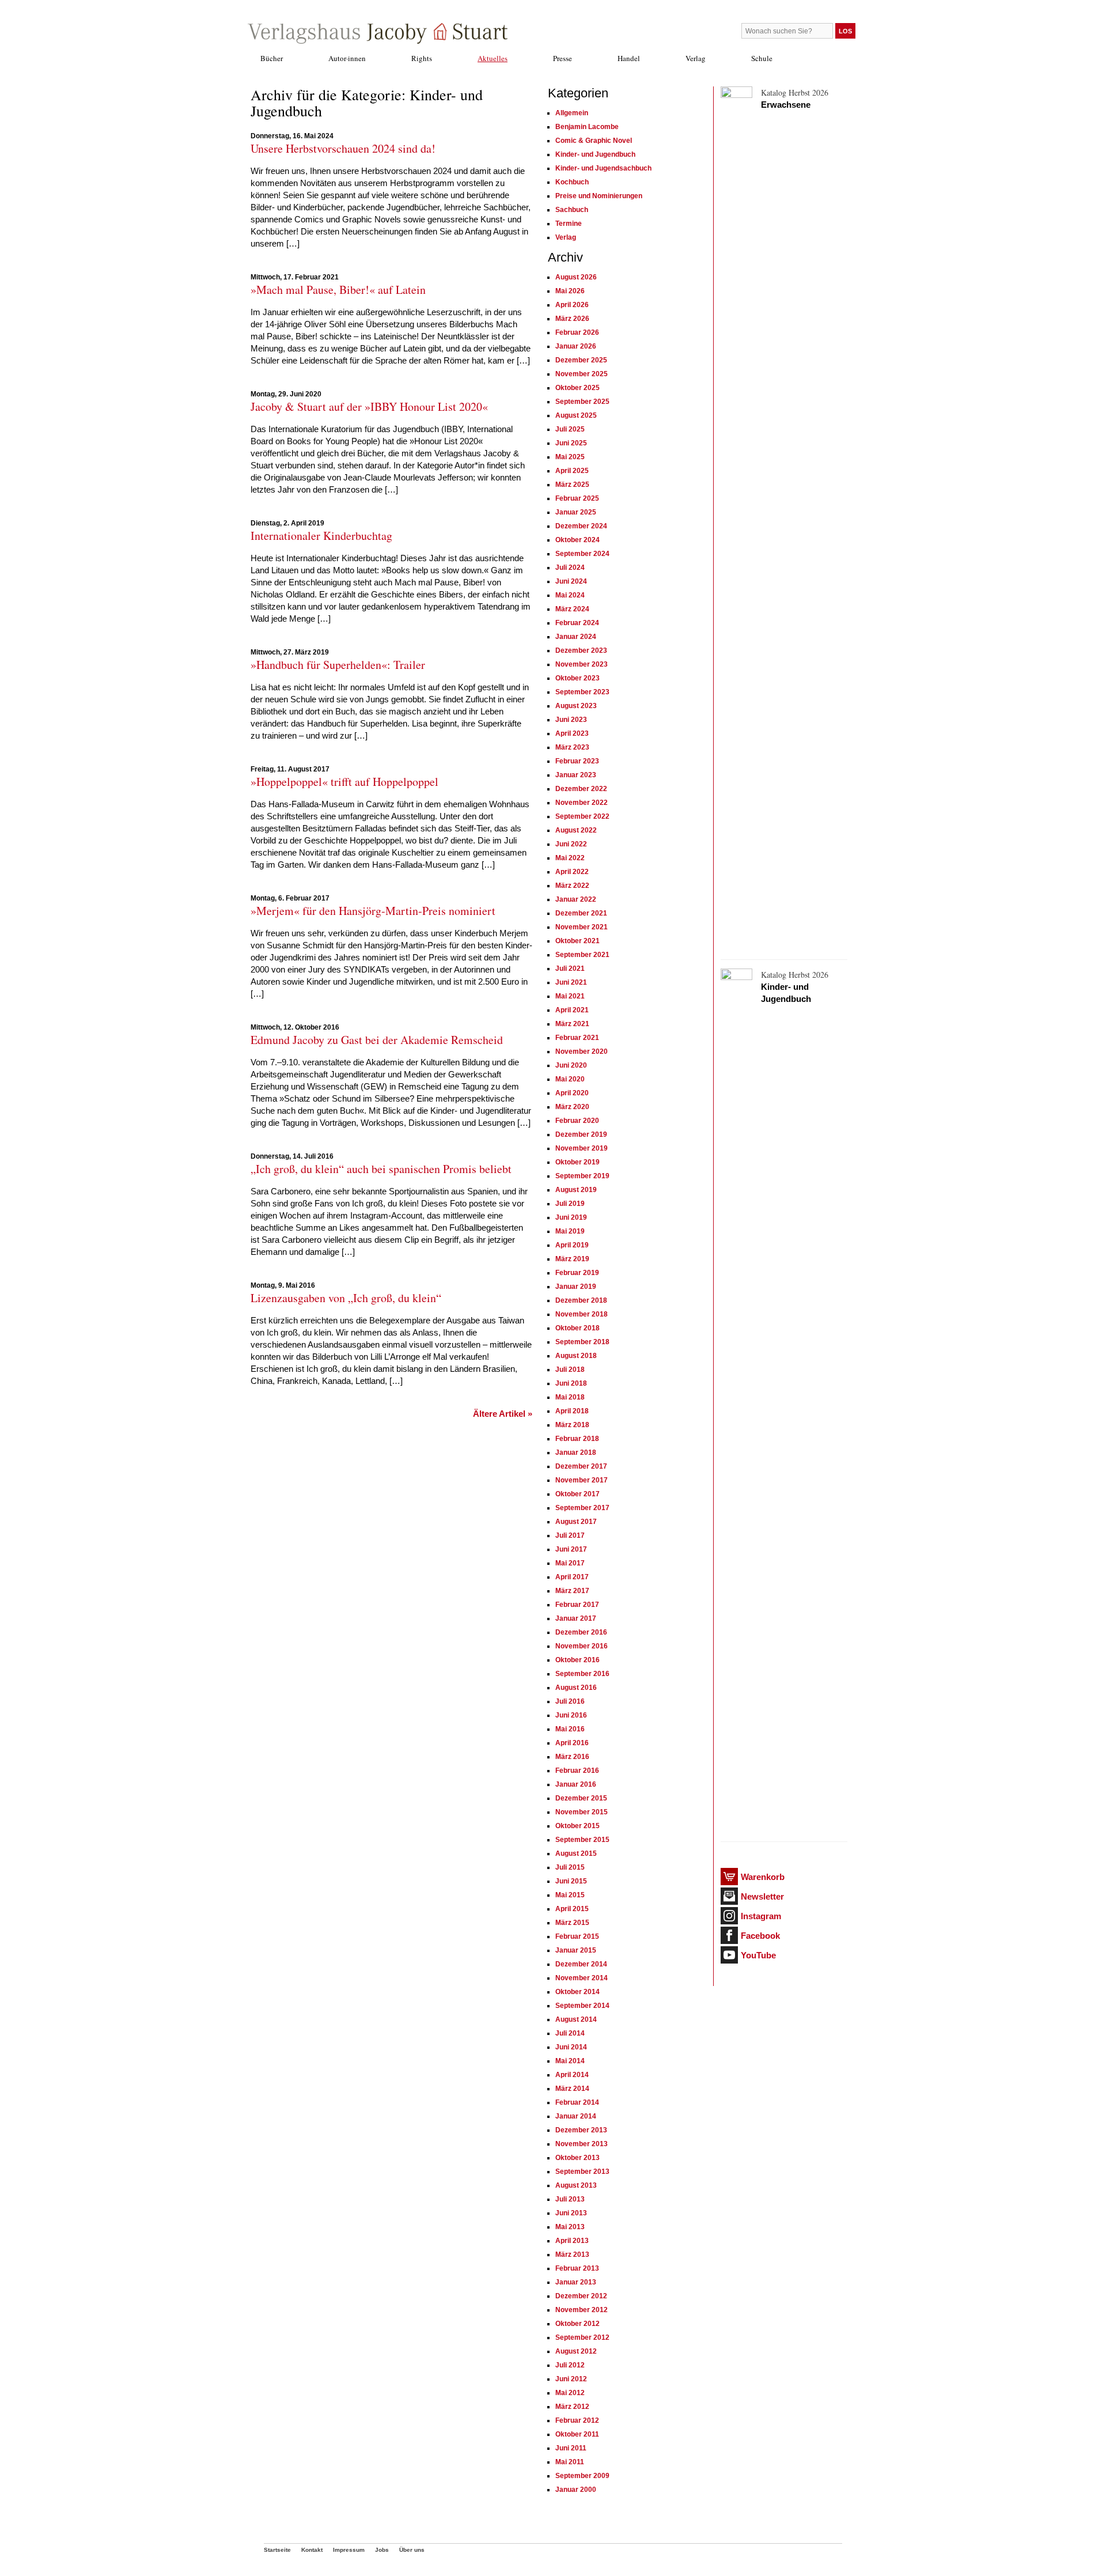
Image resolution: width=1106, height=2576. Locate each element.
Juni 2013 (571, 2213)
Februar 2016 (577, 1771)
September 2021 (582, 955)
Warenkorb (763, 1877)
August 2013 (576, 2185)
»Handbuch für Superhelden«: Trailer (338, 665)
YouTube (758, 1955)
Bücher (272, 58)
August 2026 (576, 277)
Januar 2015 (576, 1950)
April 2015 (572, 1909)
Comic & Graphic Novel (594, 141)
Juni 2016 (571, 1715)
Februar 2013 (577, 2268)
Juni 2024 (571, 581)
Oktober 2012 (577, 2324)
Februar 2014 (577, 2102)
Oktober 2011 (577, 2434)
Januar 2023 (576, 775)
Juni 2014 (571, 2047)
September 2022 (582, 816)
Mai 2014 (570, 2061)
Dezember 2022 (581, 789)
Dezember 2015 (581, 1798)
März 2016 (572, 1757)
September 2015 (582, 1840)
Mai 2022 (570, 858)
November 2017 (582, 1480)
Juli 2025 (570, 429)
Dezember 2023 (581, 650)
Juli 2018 (570, 1370)
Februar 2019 (577, 1273)
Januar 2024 (576, 637)
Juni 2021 (571, 982)
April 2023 (572, 733)
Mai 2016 (570, 1729)
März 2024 (572, 609)
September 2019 (582, 1176)
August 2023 (576, 706)
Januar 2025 (576, 512)
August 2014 (576, 2019)
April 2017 (572, 1577)
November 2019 (582, 1148)
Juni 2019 (571, 1217)
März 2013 (572, 2255)
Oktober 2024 (577, 540)
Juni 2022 (571, 844)
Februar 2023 (577, 761)
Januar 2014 (576, 2116)
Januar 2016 (576, 1784)
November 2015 (582, 1812)
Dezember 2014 (581, 1964)
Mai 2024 (570, 595)
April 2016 (572, 1743)
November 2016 (582, 1646)
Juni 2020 (571, 1065)
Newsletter (762, 1896)
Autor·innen (347, 58)
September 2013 (582, 2172)
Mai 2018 (570, 1397)
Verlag (696, 58)
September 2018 (582, 1342)
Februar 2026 (577, 332)
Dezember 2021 (581, 913)
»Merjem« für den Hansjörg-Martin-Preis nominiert (373, 911)
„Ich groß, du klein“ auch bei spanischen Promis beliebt (381, 1169)
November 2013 (582, 2144)
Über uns (412, 2550)
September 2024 (582, 554)
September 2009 (582, 2476)
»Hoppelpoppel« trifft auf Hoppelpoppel (344, 782)
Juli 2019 (570, 1204)
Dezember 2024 (581, 526)
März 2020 (572, 1107)
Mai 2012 (570, 2393)
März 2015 (572, 1923)
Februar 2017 (577, 1605)
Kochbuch (572, 182)
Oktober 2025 (577, 388)
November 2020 (582, 1051)
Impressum (349, 2550)
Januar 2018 (576, 1452)
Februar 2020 (577, 1121)
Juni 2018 (571, 1383)
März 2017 (572, 1591)
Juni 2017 (571, 1549)
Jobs (382, 2550)
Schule (762, 58)
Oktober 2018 (577, 1328)
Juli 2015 (570, 1867)
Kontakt (312, 2550)
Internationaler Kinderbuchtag (321, 536)
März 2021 (572, 1024)
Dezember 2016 (581, 1632)
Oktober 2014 (577, 1992)
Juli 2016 (570, 1701)
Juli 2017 (570, 1535)
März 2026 (572, 319)
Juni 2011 (571, 2448)
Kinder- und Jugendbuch (595, 154)
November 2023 (582, 664)
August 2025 (576, 415)
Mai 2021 (570, 996)
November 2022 (582, 803)
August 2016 (576, 1688)
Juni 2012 (571, 2379)
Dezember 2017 (581, 1466)
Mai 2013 (570, 2227)
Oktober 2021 (577, 941)
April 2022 (572, 872)
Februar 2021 (577, 1038)
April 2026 (572, 305)
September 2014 (582, 2006)
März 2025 (572, 485)
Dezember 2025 (581, 360)
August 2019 (576, 1190)
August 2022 (576, 830)
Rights (422, 58)
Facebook (760, 1936)
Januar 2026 (576, 346)
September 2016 (582, 1674)
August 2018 (576, 1356)
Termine (569, 224)
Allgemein (572, 113)
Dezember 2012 (581, 2296)
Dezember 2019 (581, 1134)
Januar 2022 (576, 899)
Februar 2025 (577, 498)
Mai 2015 (570, 1895)
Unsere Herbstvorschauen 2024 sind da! (343, 148)
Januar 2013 (576, 2282)
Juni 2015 (571, 1881)
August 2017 (576, 1522)
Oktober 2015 (577, 1826)
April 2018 (572, 1411)
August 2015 (576, 1853)
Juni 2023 (571, 720)
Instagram (761, 1916)
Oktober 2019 (577, 1162)
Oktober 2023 (577, 678)
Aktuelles (493, 58)
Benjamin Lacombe (587, 127)
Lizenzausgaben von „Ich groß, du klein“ (346, 1298)
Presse (563, 58)
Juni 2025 (571, 443)
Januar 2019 (576, 1287)
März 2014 (572, 2089)
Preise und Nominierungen (599, 196)
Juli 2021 (570, 969)
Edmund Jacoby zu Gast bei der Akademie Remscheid (377, 1040)
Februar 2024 (577, 623)
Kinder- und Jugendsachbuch (603, 168)
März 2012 (572, 2407)
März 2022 (572, 886)
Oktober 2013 (577, 2158)
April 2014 (572, 2075)
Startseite (277, 2550)
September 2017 (582, 1508)
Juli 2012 (570, 2365)
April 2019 (572, 1245)
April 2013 (572, 2241)
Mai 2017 (570, 1563)
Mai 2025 (570, 457)
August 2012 (576, 2351)
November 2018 (582, 1314)
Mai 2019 (570, 1231)
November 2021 (582, 927)
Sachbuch (572, 210)
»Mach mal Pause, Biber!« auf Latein (338, 290)
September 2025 (582, 402)
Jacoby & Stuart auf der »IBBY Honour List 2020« (369, 406)
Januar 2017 (576, 1618)
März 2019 (572, 1259)
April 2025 (572, 471)
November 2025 (582, 374)
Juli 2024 (570, 568)
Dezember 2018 (581, 1300)
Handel (629, 58)
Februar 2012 (577, 2420)
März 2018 (572, 1425)
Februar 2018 (577, 1439)
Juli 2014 (570, 2033)
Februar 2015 (577, 1936)
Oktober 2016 (577, 1660)
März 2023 (572, 747)
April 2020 (572, 1093)
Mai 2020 (570, 1079)
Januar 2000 (576, 2490)
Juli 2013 (570, 2199)
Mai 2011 (570, 2462)
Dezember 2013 (581, 2130)
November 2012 (582, 2310)
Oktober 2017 (577, 1494)
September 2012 (582, 2337)
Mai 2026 (570, 291)
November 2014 (582, 1978)
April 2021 (572, 1010)
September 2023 (582, 692)
